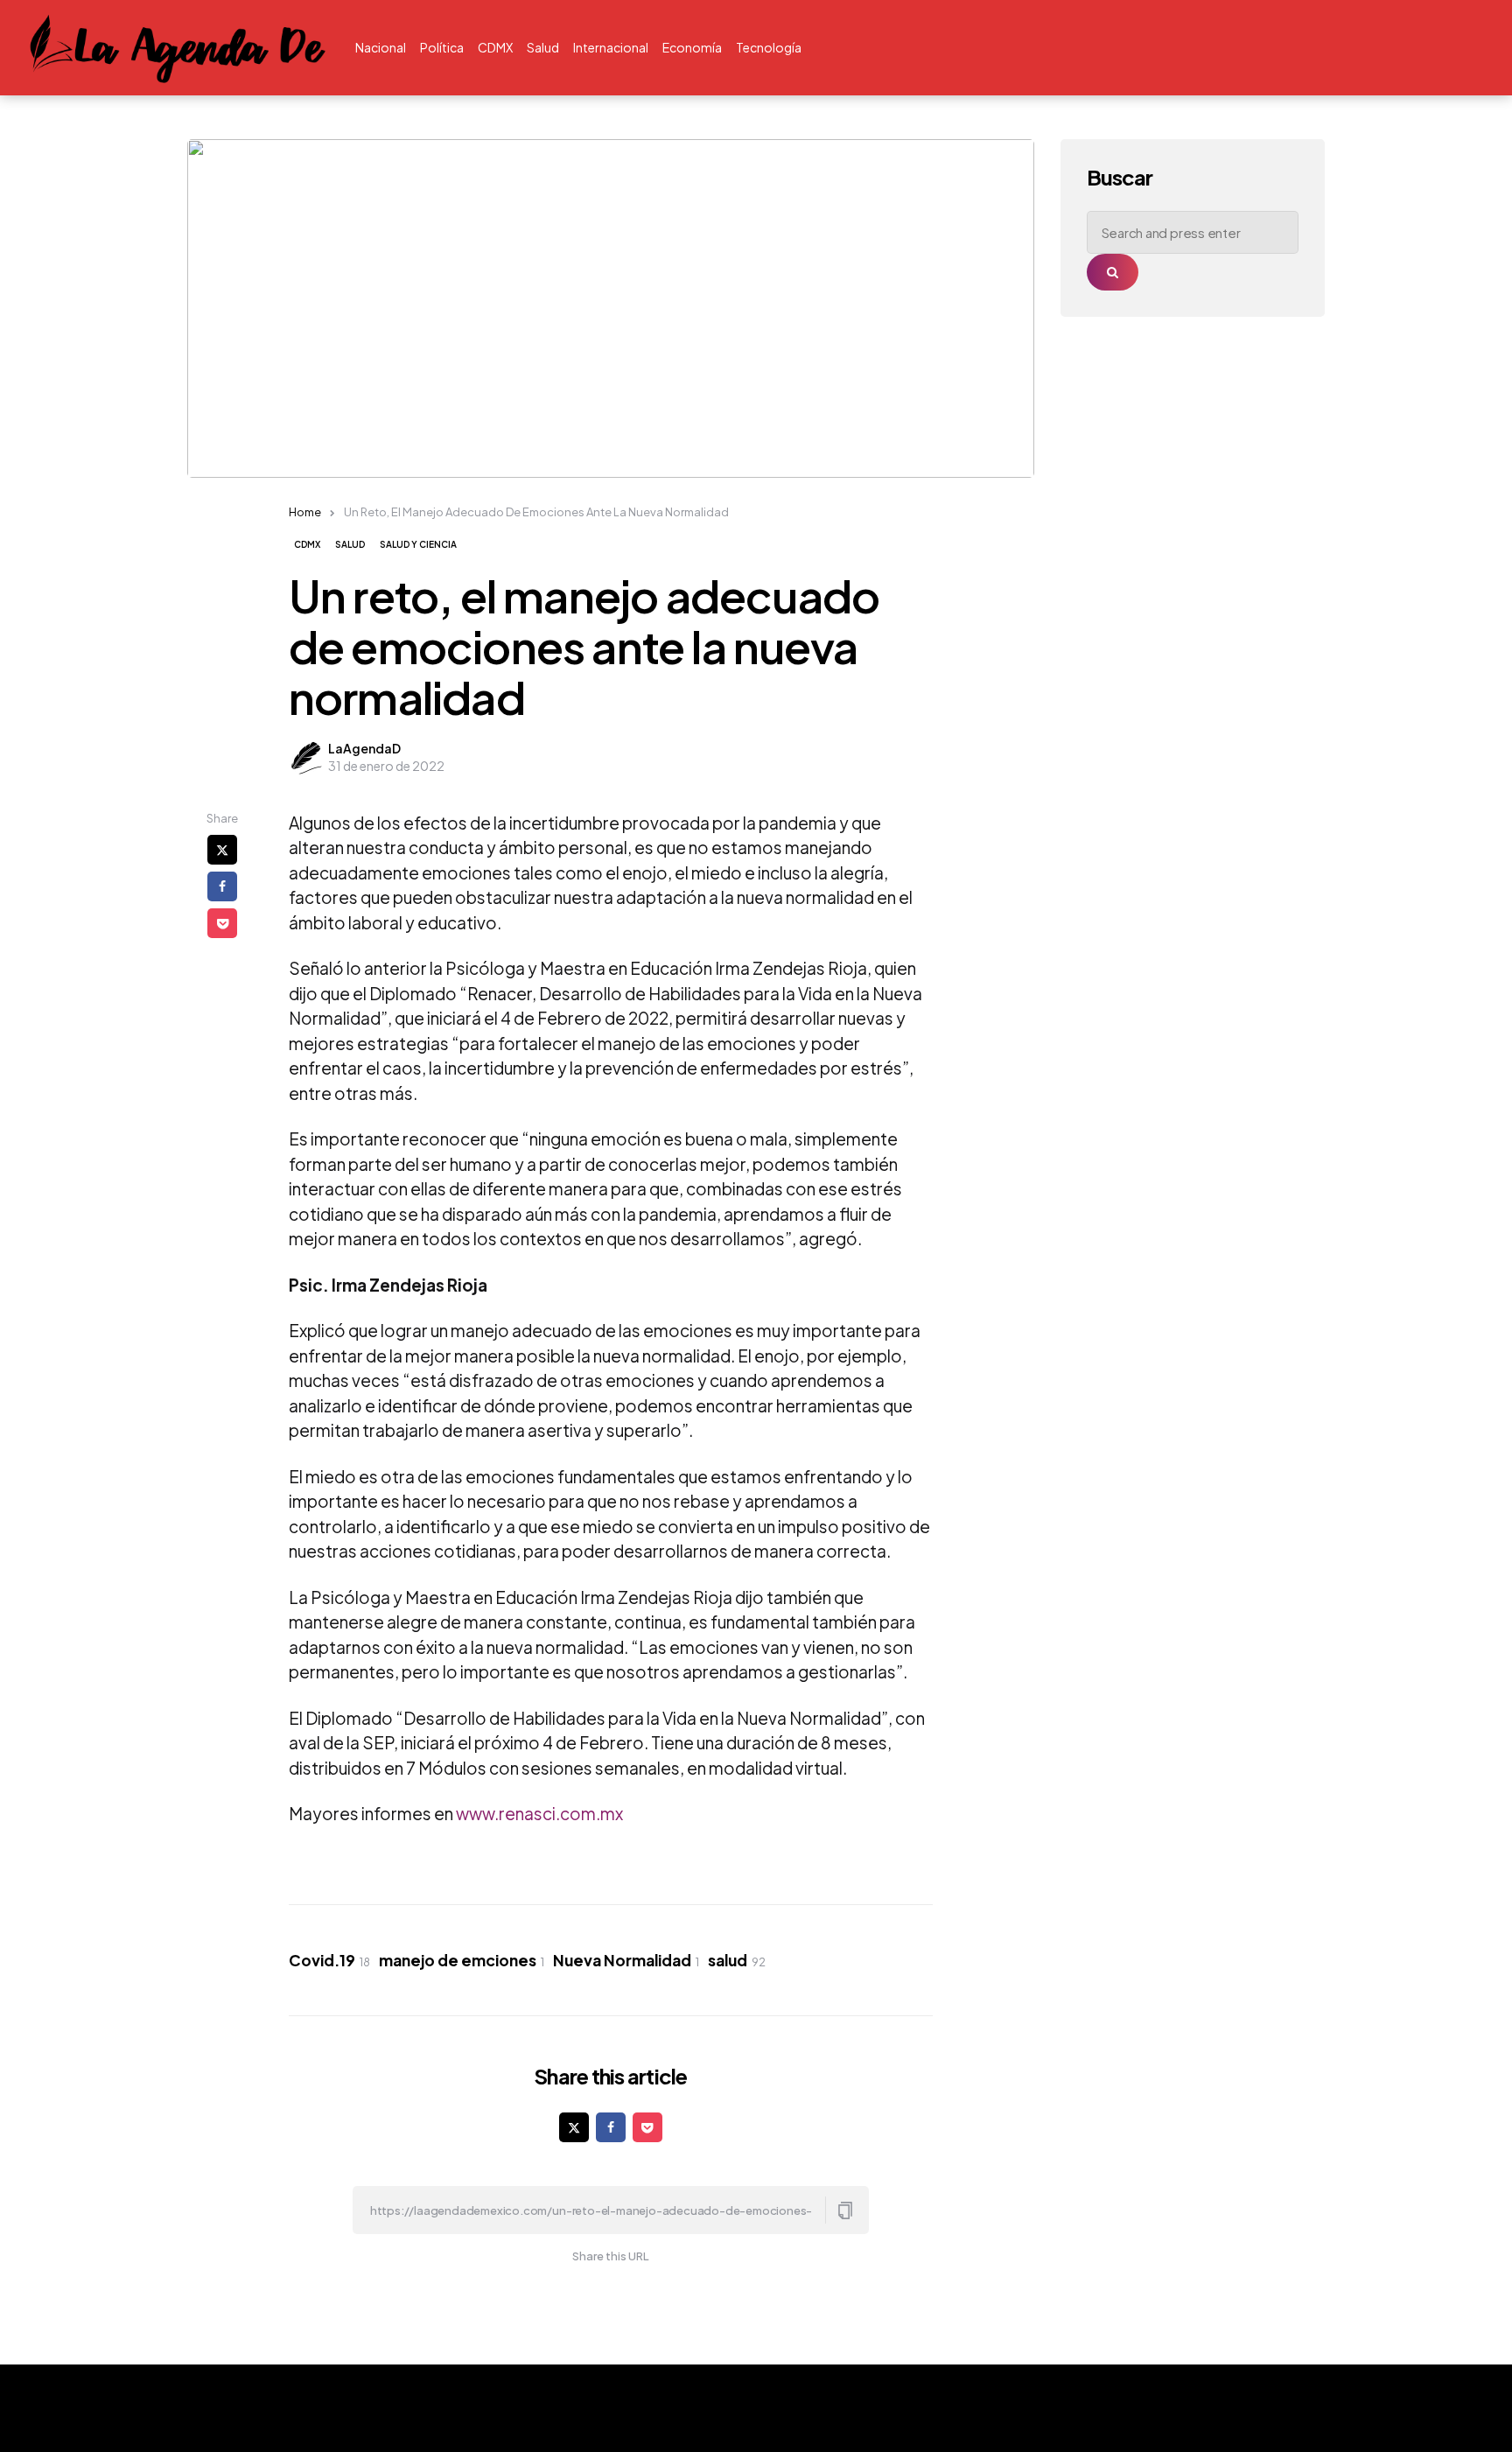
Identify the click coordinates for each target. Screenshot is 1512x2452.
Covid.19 (329, 1960)
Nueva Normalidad (626, 1960)
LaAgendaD (364, 748)
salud (737, 1960)
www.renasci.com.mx (539, 1813)
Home (305, 512)
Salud (350, 544)
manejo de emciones (462, 1960)
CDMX (307, 544)
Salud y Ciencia (418, 544)
